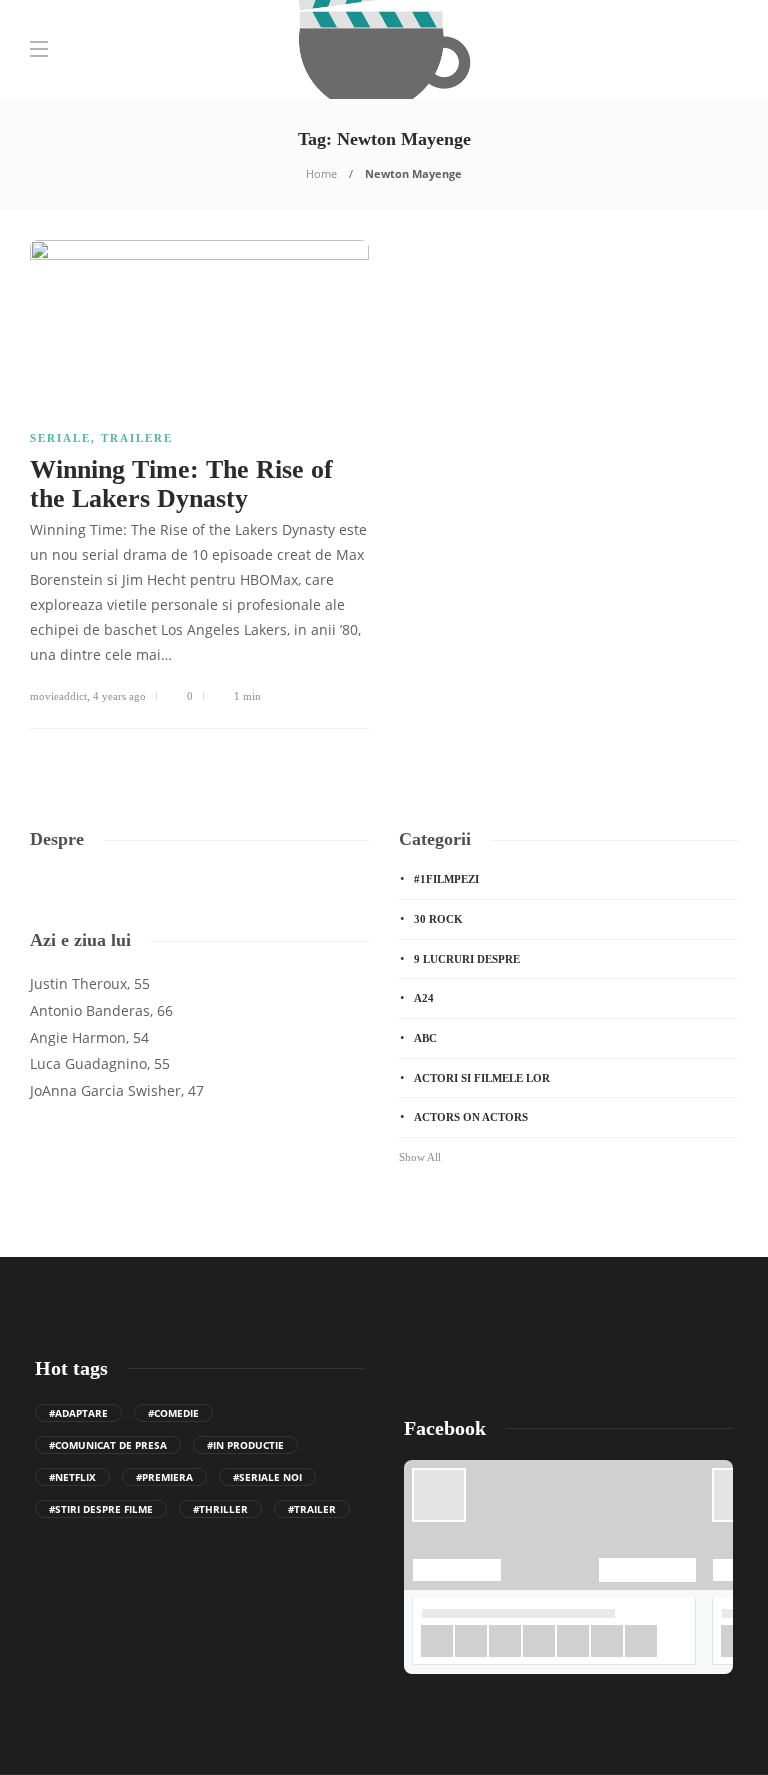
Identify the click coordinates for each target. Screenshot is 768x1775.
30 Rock (438, 919)
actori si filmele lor (482, 1078)
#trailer (312, 1509)
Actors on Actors (471, 1117)
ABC (425, 1038)
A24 (424, 998)
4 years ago (119, 696)
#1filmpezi (446, 879)
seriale (60, 438)
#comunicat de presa (108, 1445)
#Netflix (72, 1477)
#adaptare (78, 1413)
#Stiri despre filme (101, 1509)
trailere (137, 438)
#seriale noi (267, 1477)
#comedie (173, 1413)
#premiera (164, 1477)
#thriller (220, 1509)
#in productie (245, 1445)
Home (321, 173)
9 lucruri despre (467, 959)
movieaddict (58, 696)
